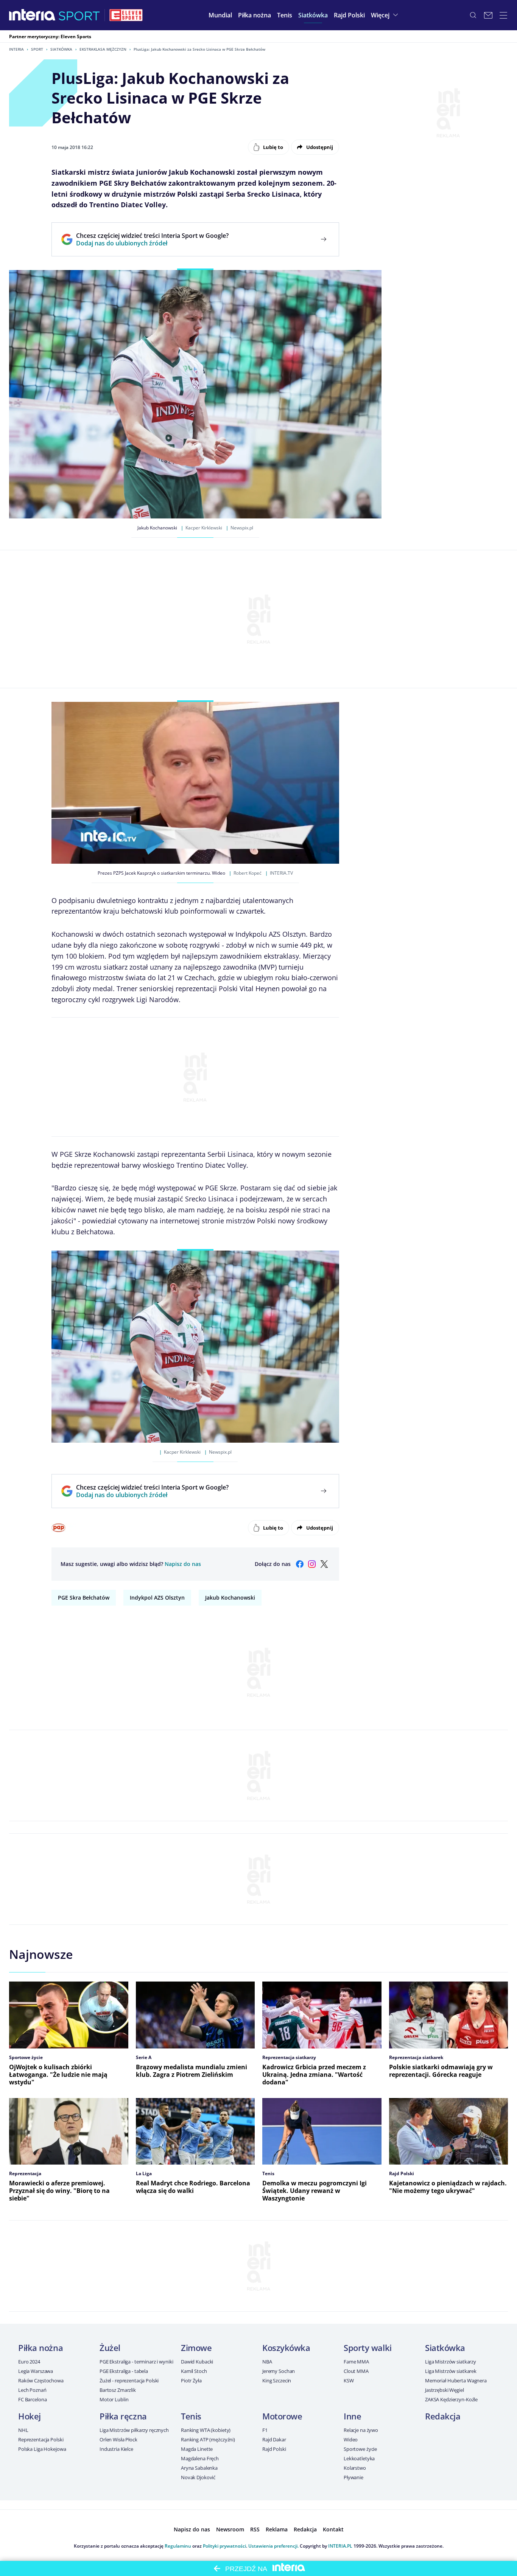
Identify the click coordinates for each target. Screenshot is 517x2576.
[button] (255, 15)
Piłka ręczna (123, 2416)
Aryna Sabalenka (199, 2468)
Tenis (191, 2416)
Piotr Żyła (191, 2380)
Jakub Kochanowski (230, 1598)
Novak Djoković (198, 2477)
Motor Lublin (114, 2399)
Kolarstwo (355, 2468)
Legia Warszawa (36, 2371)
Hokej (30, 2416)
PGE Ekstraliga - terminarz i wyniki (136, 2362)
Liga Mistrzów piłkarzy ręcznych (134, 2430)
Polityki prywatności (224, 2546)
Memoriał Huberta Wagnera (456, 2380)
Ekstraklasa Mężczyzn (103, 49)
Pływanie (353, 2477)
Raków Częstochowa (41, 2380)
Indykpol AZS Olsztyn (157, 1598)
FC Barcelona (32, 2399)
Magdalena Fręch (200, 2458)
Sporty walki (368, 2348)
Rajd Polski (274, 2449)
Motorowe (282, 2416)
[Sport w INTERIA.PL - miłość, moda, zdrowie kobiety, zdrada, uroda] (79, 15)
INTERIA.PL (340, 2546)
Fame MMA (356, 2362)
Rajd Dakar (274, 2439)
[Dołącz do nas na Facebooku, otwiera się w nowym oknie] (300, 1564)
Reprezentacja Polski (41, 2439)
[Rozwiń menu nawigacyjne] (503, 15)
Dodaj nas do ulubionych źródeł (152, 243)
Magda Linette (197, 2449)
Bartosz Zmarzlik (118, 2390)
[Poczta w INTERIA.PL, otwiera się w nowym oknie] (488, 15)
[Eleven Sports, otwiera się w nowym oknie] (126, 15)
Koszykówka (286, 2348)
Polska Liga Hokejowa (42, 2449)
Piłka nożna (40, 2348)
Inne (352, 2416)
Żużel (110, 2348)
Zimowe (196, 2348)
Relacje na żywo (361, 2430)
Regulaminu (178, 2546)
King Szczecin (277, 2380)
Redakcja (443, 2416)
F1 (265, 2430)
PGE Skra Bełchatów (84, 1598)
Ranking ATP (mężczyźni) (208, 2439)
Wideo (351, 2439)
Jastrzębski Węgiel (445, 2390)
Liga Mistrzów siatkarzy (451, 2362)
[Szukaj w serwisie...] (473, 15)
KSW (349, 2380)
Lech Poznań (32, 2390)
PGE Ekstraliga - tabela (124, 2371)
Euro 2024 (29, 2362)
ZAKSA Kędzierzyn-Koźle (451, 2399)
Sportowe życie (360, 2449)
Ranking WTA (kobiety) (206, 2430)
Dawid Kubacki (197, 2362)
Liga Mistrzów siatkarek (451, 2371)
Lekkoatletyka (359, 2458)
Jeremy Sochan (279, 2371)
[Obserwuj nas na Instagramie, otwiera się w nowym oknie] (312, 1564)
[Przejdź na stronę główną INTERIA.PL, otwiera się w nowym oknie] (32, 15)
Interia (16, 49)
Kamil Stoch (194, 2371)
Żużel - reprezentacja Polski (129, 2380)
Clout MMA (356, 2371)
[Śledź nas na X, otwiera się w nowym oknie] (324, 1564)
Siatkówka (61, 49)
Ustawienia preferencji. (273, 2546)
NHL (23, 2430)
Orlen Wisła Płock (118, 2439)
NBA (267, 2362)
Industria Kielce (116, 2449)
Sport (37, 49)
